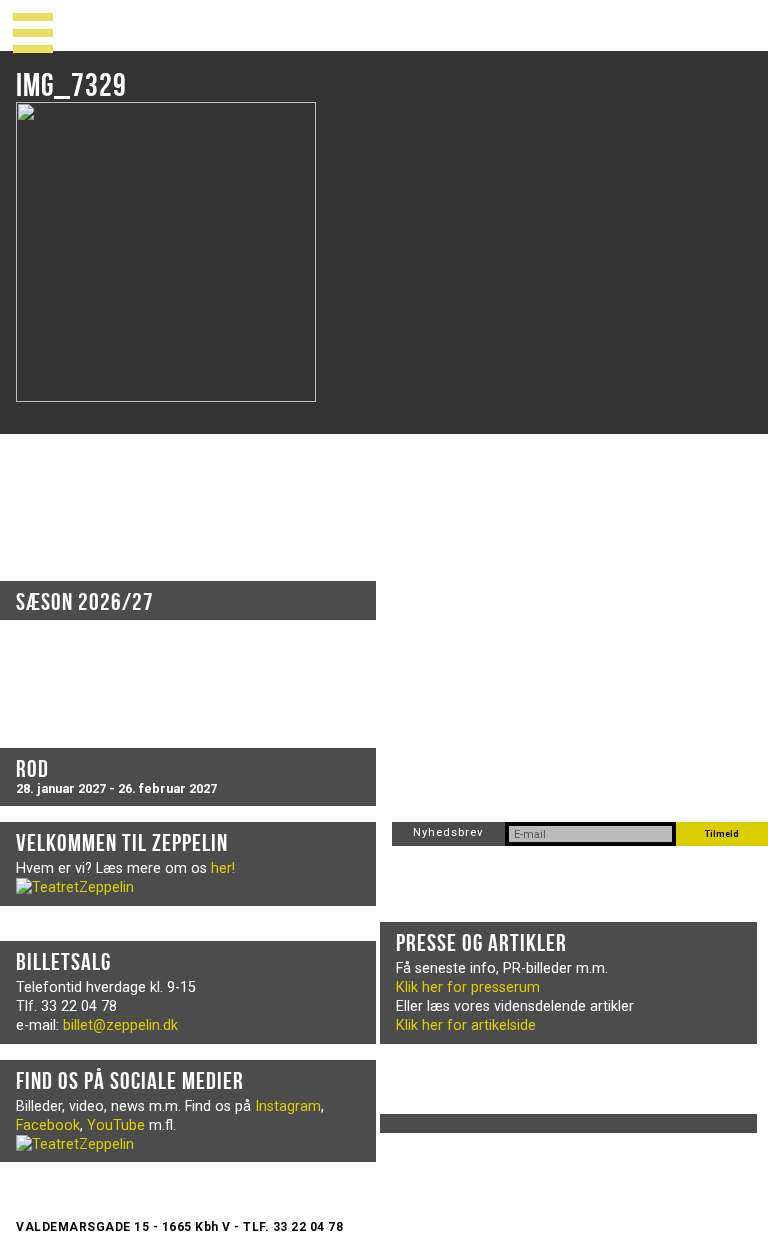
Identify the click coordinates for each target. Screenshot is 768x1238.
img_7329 (71, 84)
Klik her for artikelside (466, 1025)
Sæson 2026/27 (85, 602)
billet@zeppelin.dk (120, 1025)
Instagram (288, 1106)
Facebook (48, 1125)
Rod (32, 769)
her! (223, 868)
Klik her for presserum (468, 987)
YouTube (116, 1125)
